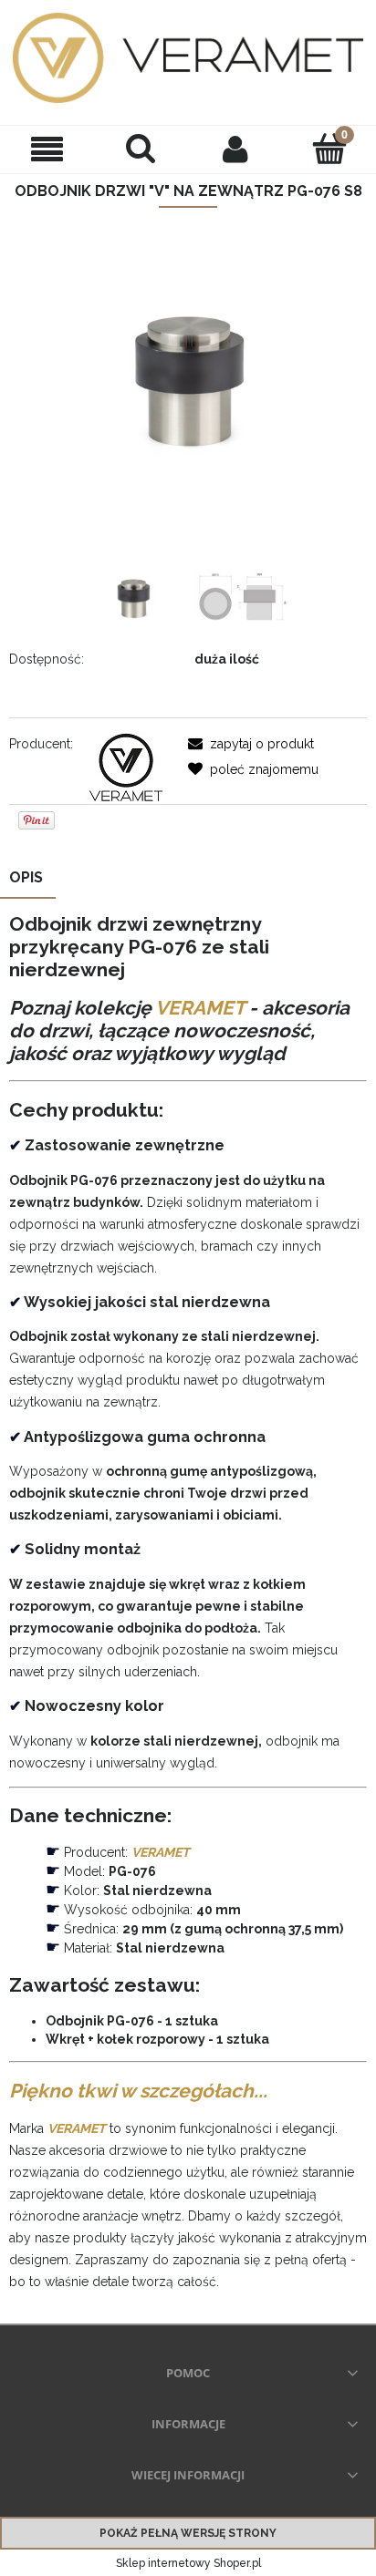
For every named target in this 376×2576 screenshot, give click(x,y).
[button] (47, 149)
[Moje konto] (235, 149)
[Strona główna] (188, 58)
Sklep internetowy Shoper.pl (188, 2563)
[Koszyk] (329, 148)
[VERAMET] (125, 767)
